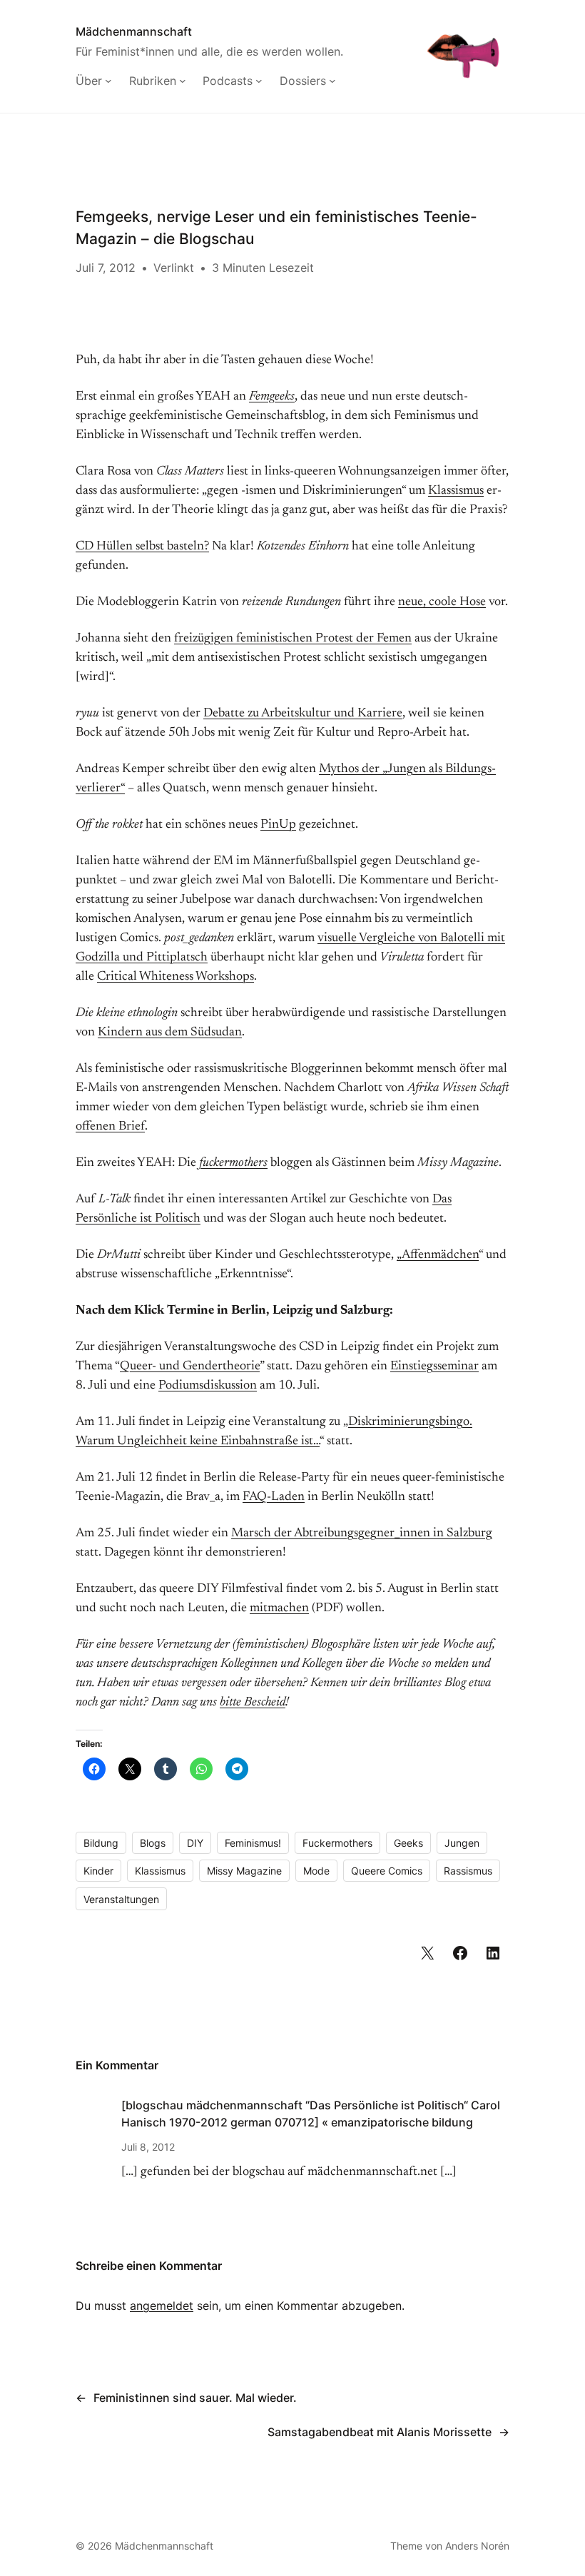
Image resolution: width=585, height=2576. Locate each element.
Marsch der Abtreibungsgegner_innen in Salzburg (362, 1533)
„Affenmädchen (438, 1255)
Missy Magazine (244, 1871)
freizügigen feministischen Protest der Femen (293, 639)
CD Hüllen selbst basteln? (142, 547)
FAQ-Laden (274, 1497)
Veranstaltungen (121, 1899)
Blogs (153, 1843)
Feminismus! (253, 1843)
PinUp (278, 825)
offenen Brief (110, 1127)
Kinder (98, 1871)
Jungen (462, 1843)
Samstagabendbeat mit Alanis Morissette (380, 2432)
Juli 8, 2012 (148, 2147)
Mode (316, 1871)
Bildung (101, 1843)
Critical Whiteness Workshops (175, 977)
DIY (195, 1843)
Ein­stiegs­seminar (434, 1366)
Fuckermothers (337, 1843)
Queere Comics (387, 1871)
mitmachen (279, 1608)
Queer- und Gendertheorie (190, 1366)
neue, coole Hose (442, 602)
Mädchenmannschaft (134, 31)
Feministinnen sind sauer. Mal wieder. (195, 2398)
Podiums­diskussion (208, 1386)
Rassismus (468, 1871)
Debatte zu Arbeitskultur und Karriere (303, 714)
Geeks (408, 1843)
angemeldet (162, 2306)
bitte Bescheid (253, 1703)
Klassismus (456, 491)
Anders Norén (477, 2546)
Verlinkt (174, 268)
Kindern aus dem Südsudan (170, 1033)
